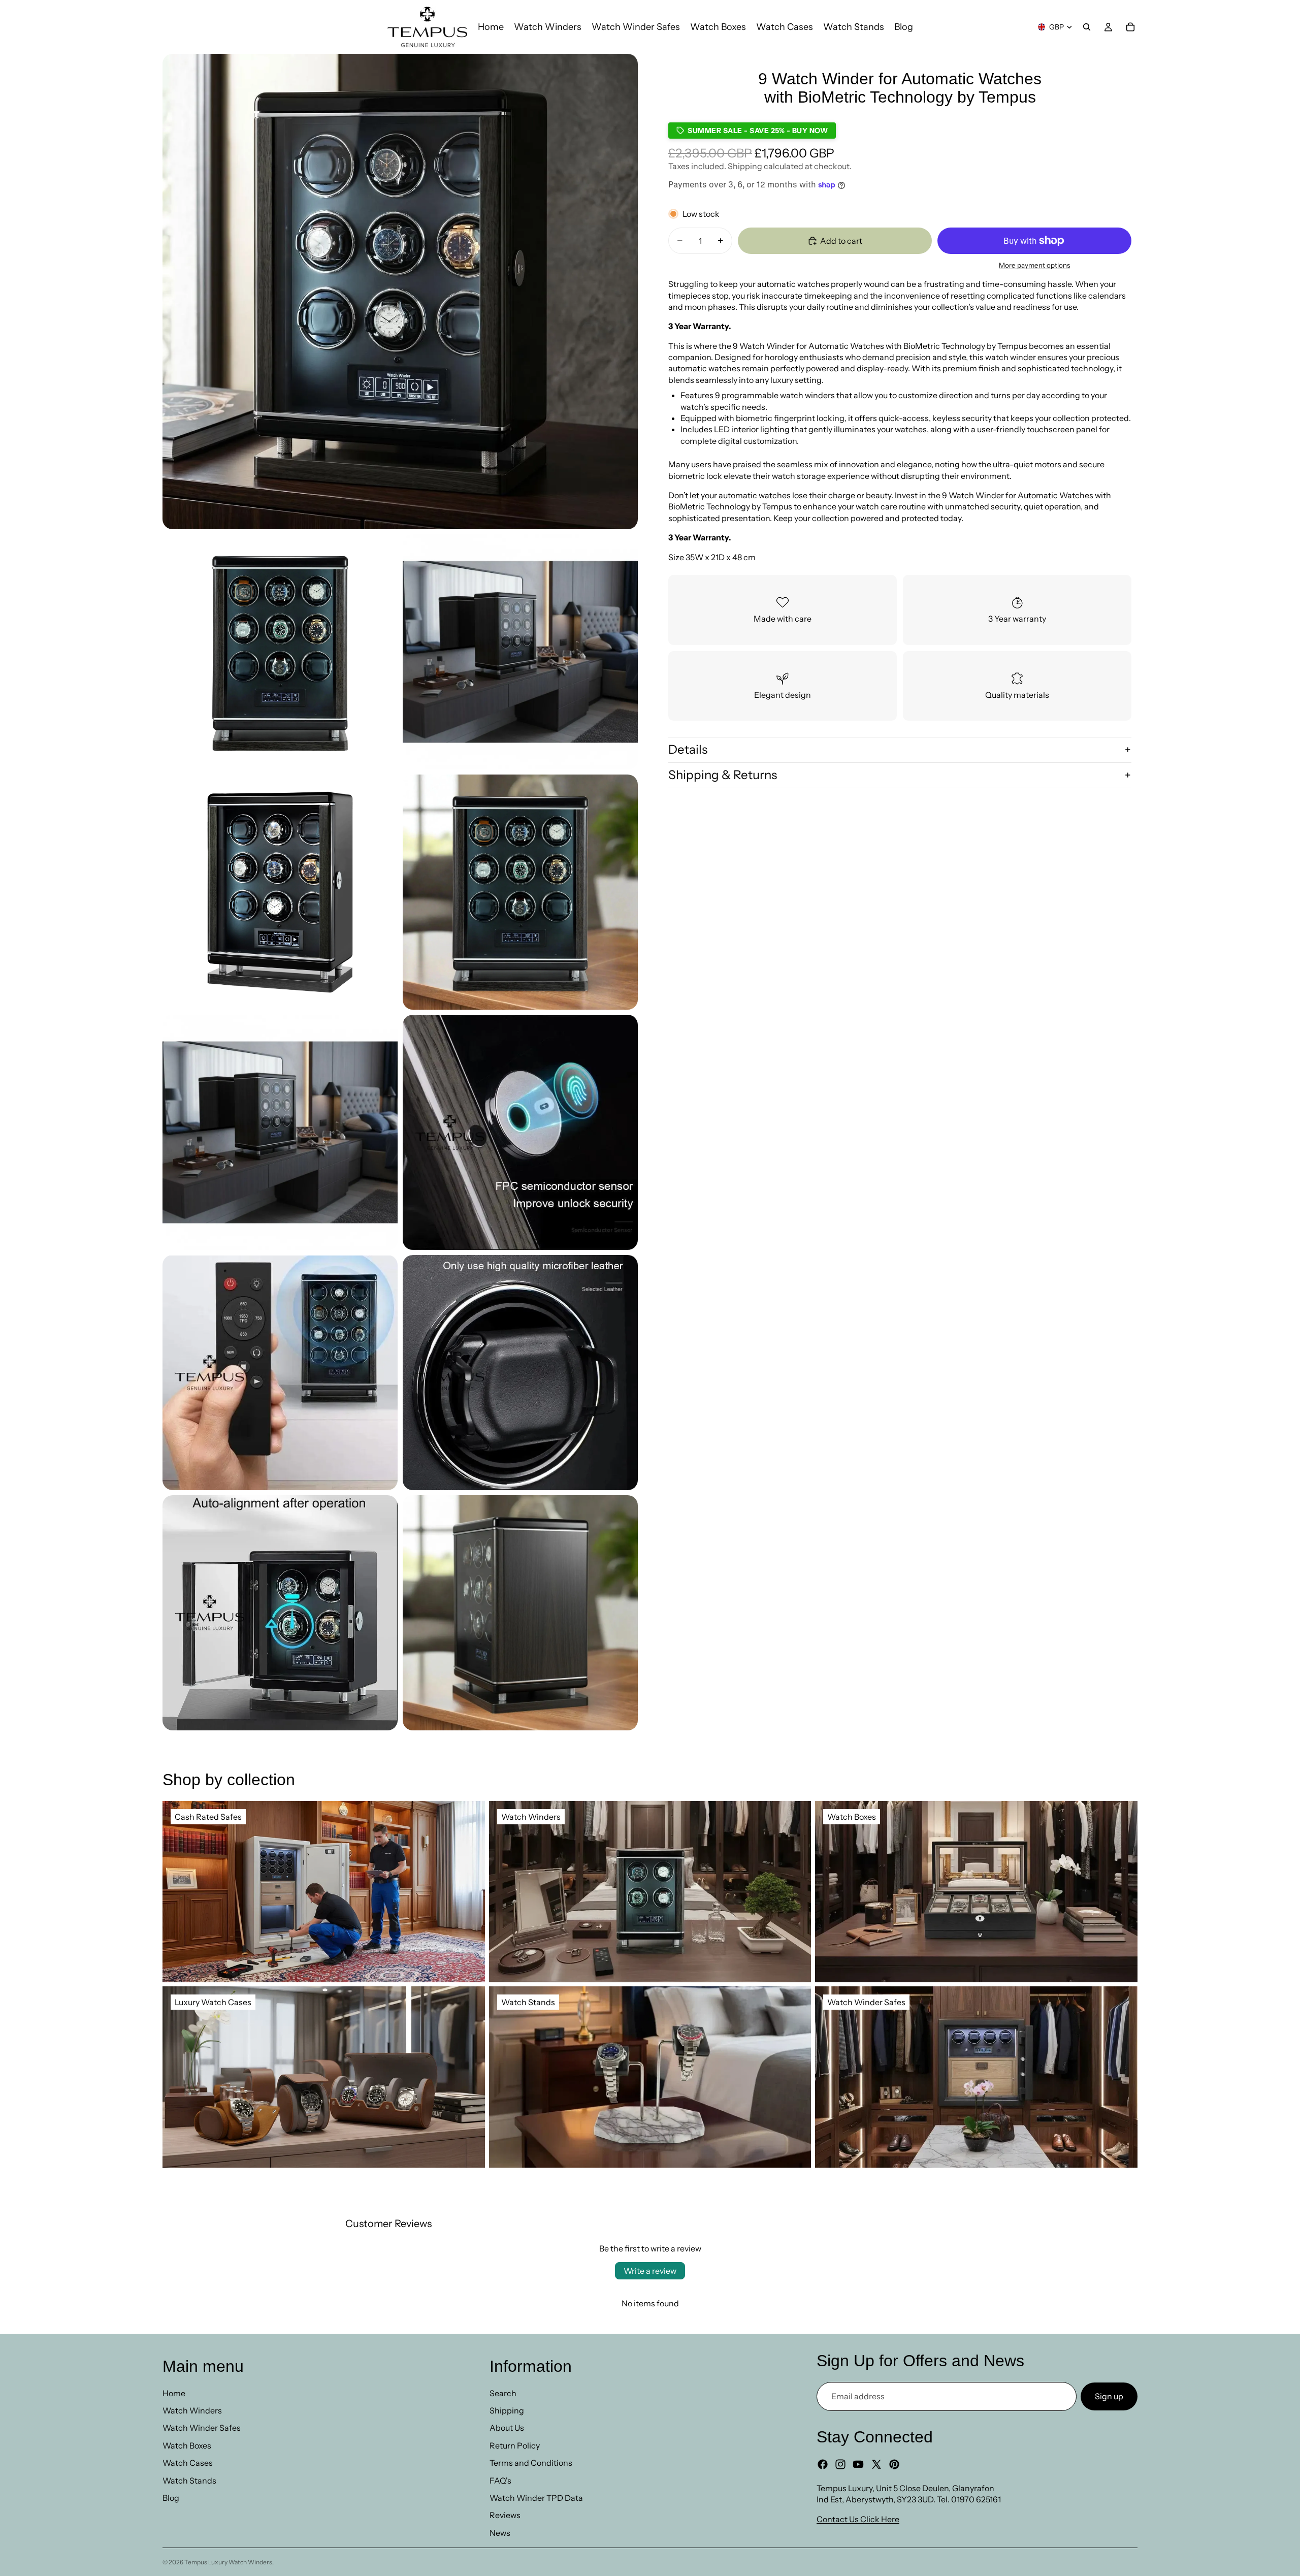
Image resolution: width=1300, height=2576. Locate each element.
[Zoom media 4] (280, 892)
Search (503, 2393)
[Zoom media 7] (520, 1132)
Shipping (507, 2410)
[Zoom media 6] (280, 1132)
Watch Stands (189, 2481)
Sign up (1109, 2396)
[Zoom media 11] (520, 1613)
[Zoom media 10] (280, 1613)
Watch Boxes (187, 2445)
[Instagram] (840, 2464)
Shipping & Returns (723, 775)
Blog (171, 2498)
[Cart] (1130, 27)
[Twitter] (876, 2464)
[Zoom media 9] (520, 1373)
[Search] (1087, 27)
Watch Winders (192, 2410)
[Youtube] (858, 2464)
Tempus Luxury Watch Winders (228, 2562)
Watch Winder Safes (202, 2428)
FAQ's (500, 2481)
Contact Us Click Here (858, 2519)
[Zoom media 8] (280, 1373)
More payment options (1034, 265)
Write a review (650, 2271)
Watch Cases (188, 2463)
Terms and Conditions (531, 2463)
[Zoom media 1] (400, 292)
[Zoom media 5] (520, 892)
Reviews (505, 2515)
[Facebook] (823, 2464)
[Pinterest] (894, 2464)
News (500, 2533)
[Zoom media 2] (280, 652)
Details (688, 749)
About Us (507, 2428)
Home (174, 2393)
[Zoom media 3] (520, 652)
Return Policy (515, 2445)
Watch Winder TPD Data (536, 2498)
